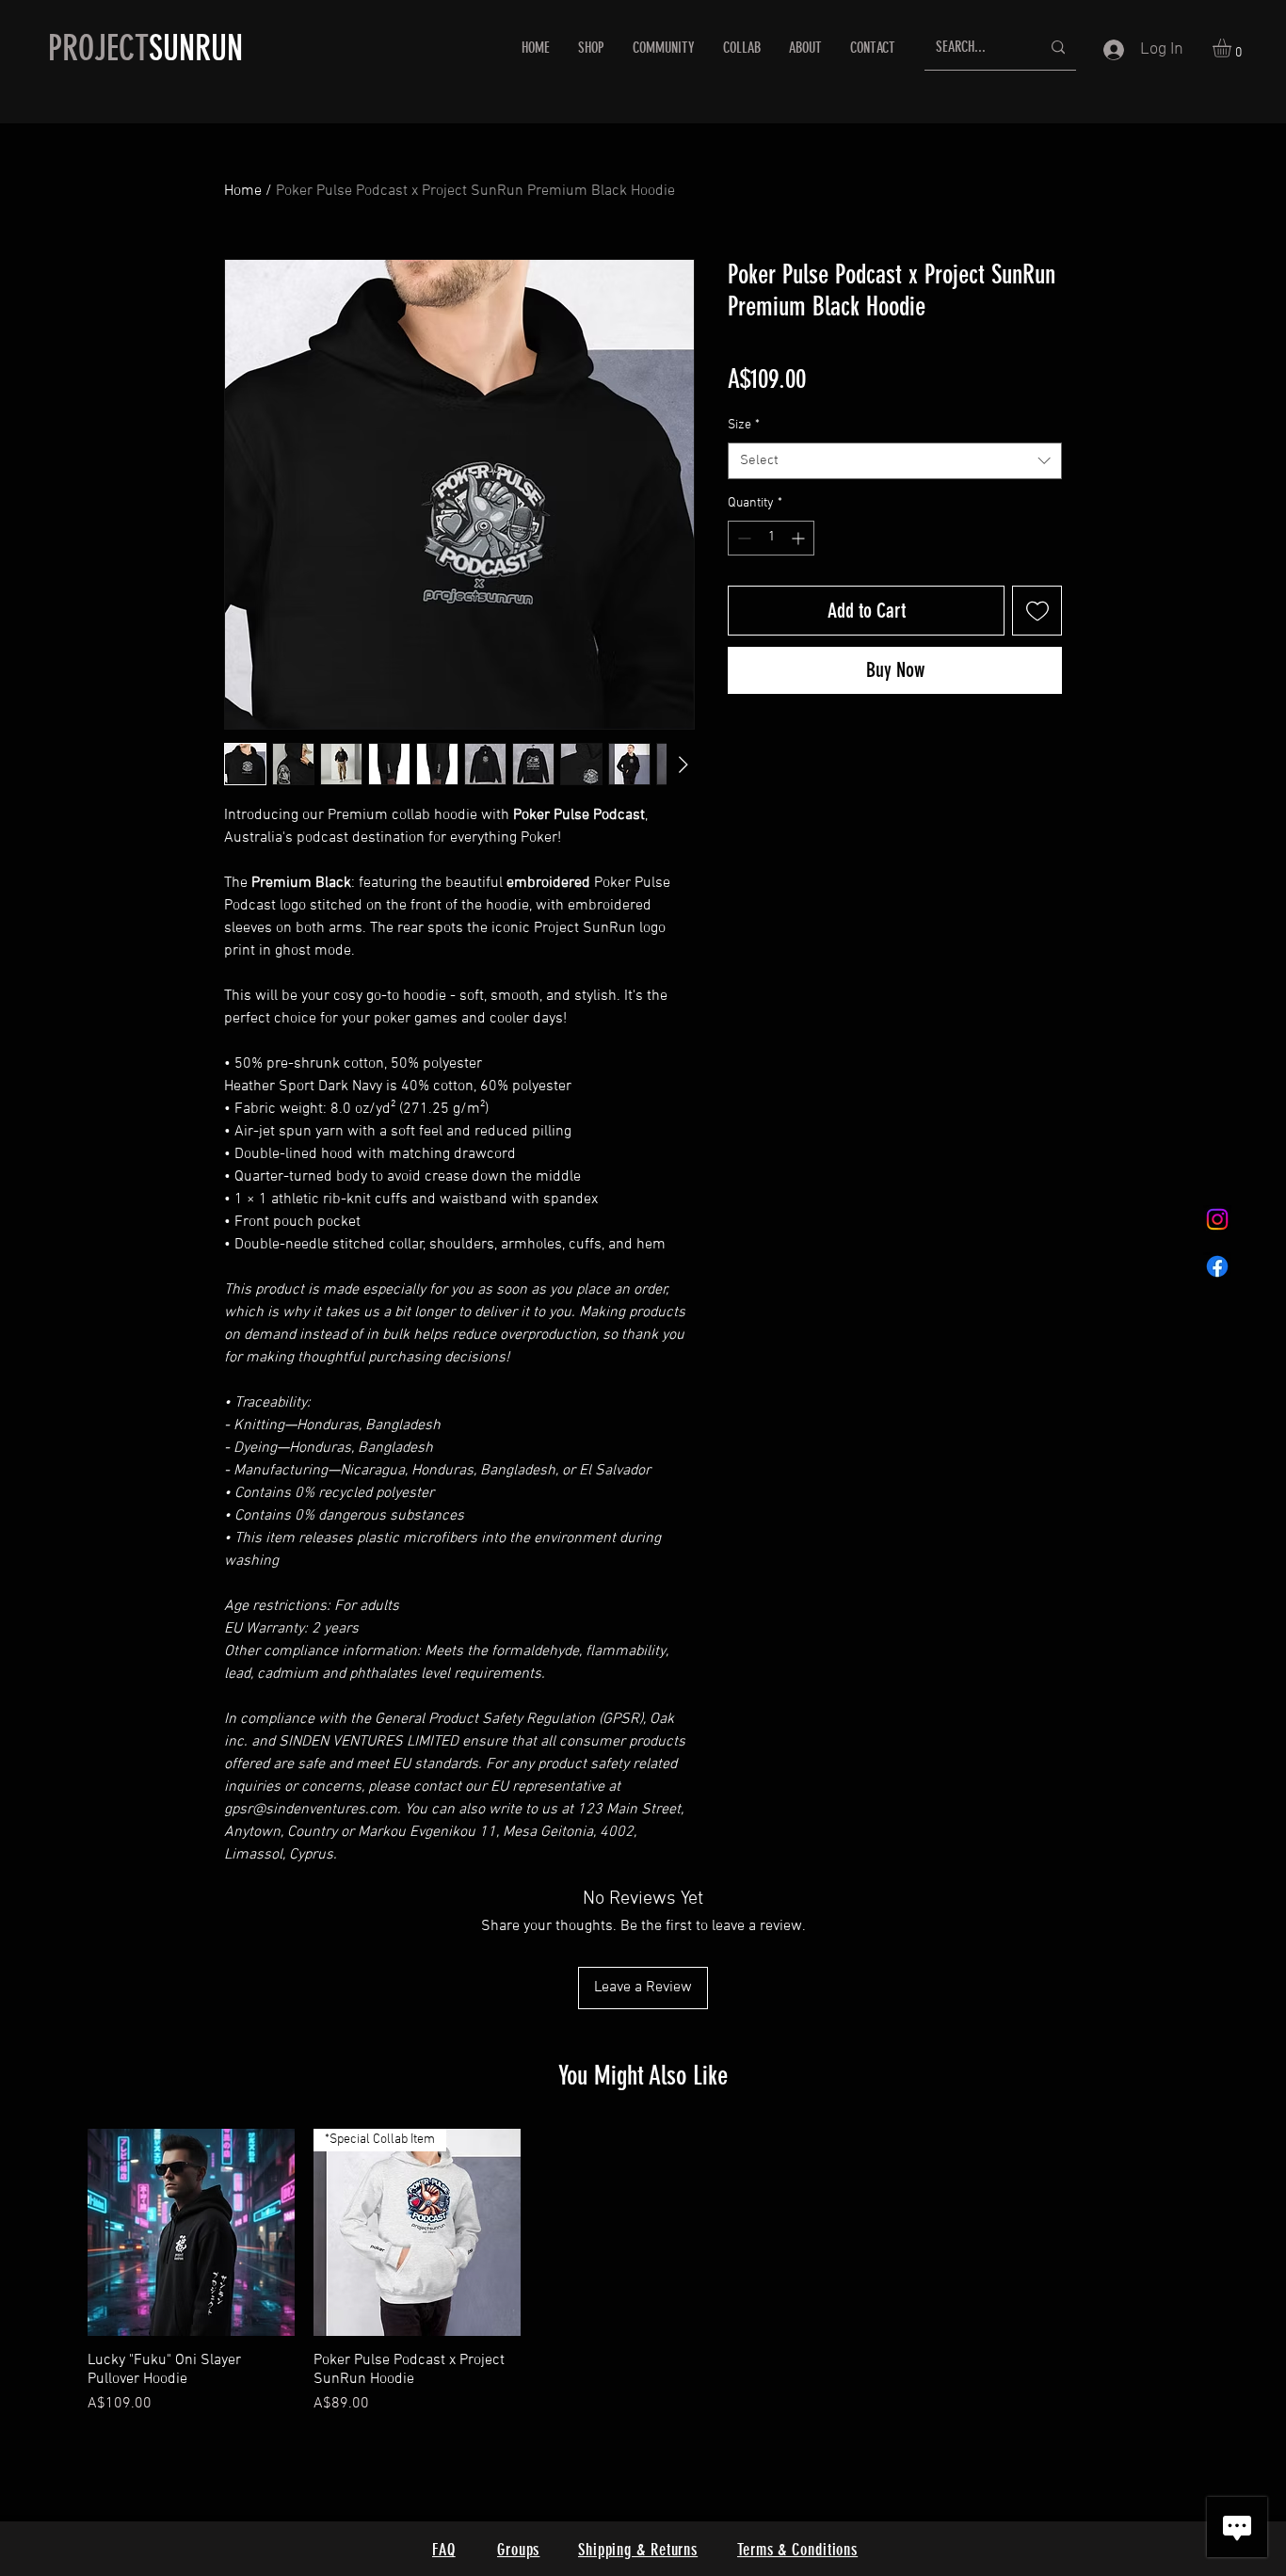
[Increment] (800, 538)
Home (243, 191)
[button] (1233, 48)
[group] (643, 2272)
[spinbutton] (771, 538)
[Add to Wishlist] (1037, 611)
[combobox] (895, 461)
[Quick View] (191, 2232)
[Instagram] (1217, 1219)
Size (744, 425)
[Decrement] (742, 538)
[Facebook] (1217, 1266)
